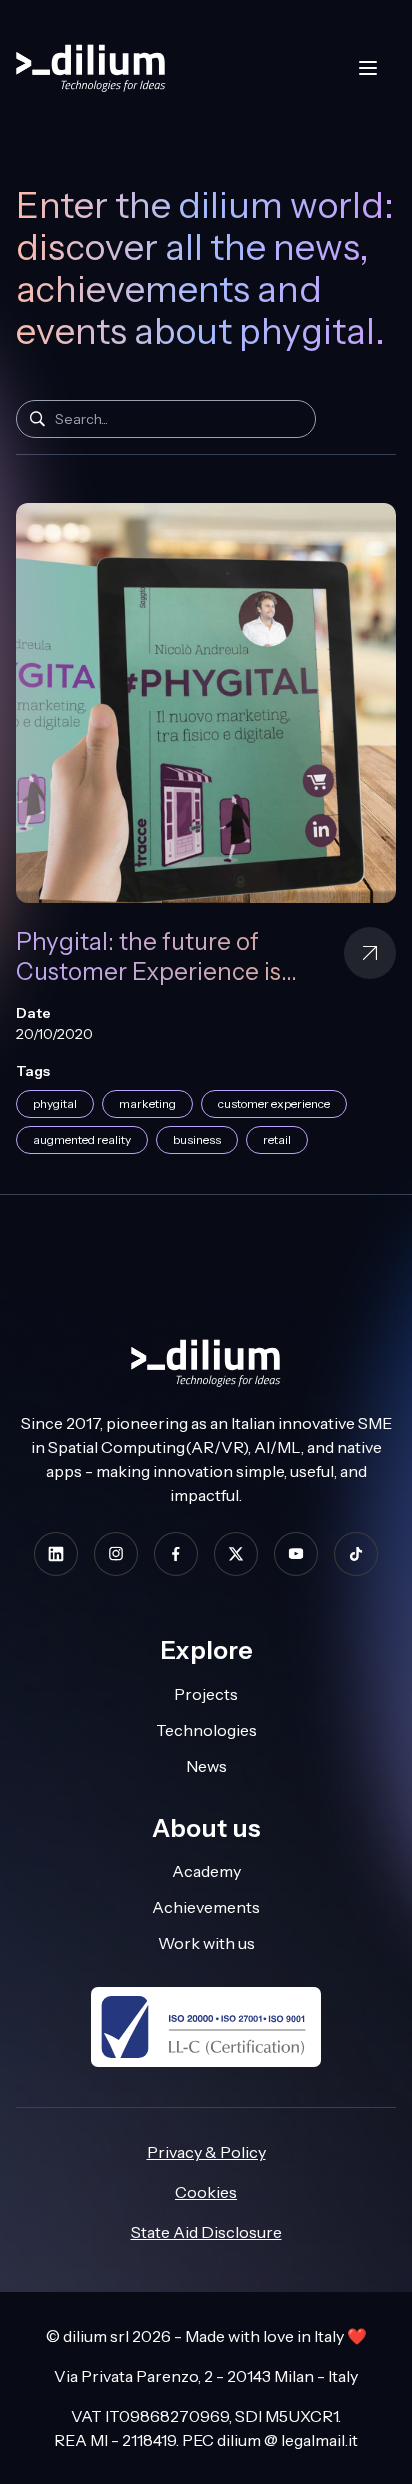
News (206, 1766)
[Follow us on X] (236, 1553)
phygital (55, 1103)
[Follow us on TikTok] (356, 1553)
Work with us (206, 1943)
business (197, 1139)
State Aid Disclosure (206, 2232)
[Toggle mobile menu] (368, 68)
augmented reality (82, 1139)
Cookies (206, 2192)
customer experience (274, 1103)
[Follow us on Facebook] (176, 1553)
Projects (206, 1694)
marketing (147, 1103)
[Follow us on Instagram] (116, 1553)
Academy (206, 1871)
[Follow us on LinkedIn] (56, 1553)
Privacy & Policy (206, 2152)
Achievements (206, 1907)
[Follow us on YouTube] (296, 1553)
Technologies (206, 1730)
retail (277, 1139)
